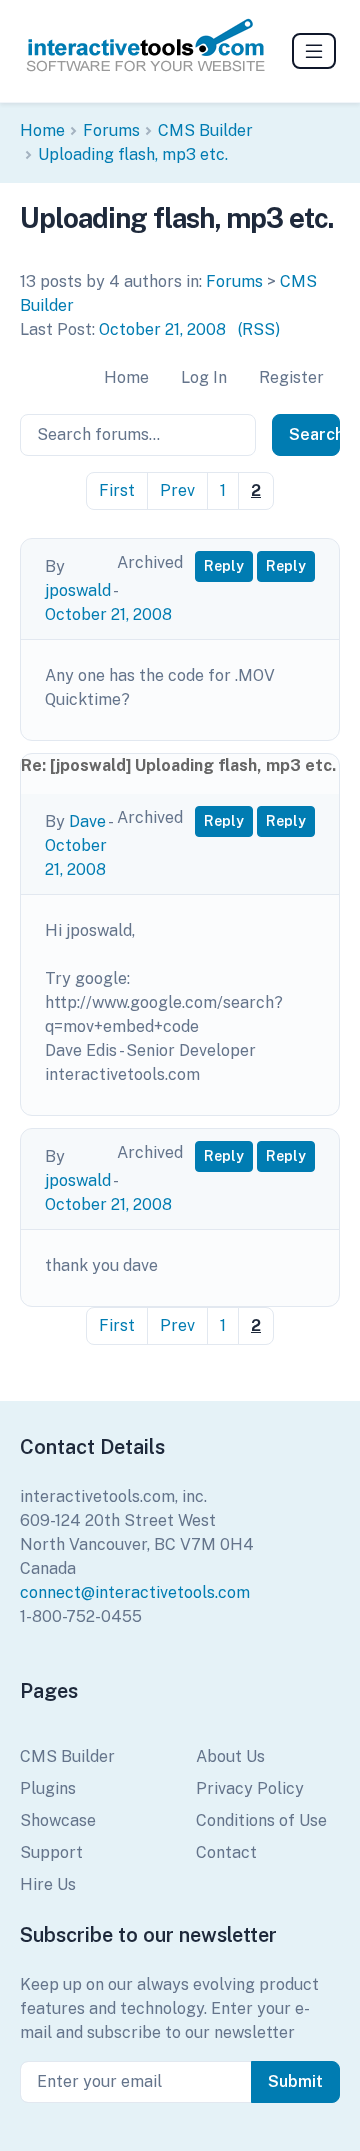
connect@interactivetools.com (135, 1592)
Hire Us (48, 1884)
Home (42, 130)
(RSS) (259, 329)
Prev (177, 490)
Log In (204, 377)
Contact (226, 1852)
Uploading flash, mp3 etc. (133, 154)
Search (314, 434)
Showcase (58, 1820)
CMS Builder (205, 130)
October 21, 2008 (162, 329)
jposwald (78, 590)
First (117, 490)
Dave (87, 821)
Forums (111, 130)
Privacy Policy (250, 1788)
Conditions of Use (261, 1820)
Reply (224, 566)
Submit (295, 2081)
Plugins (48, 1788)
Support (51, 1852)
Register (291, 377)
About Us (230, 1756)
